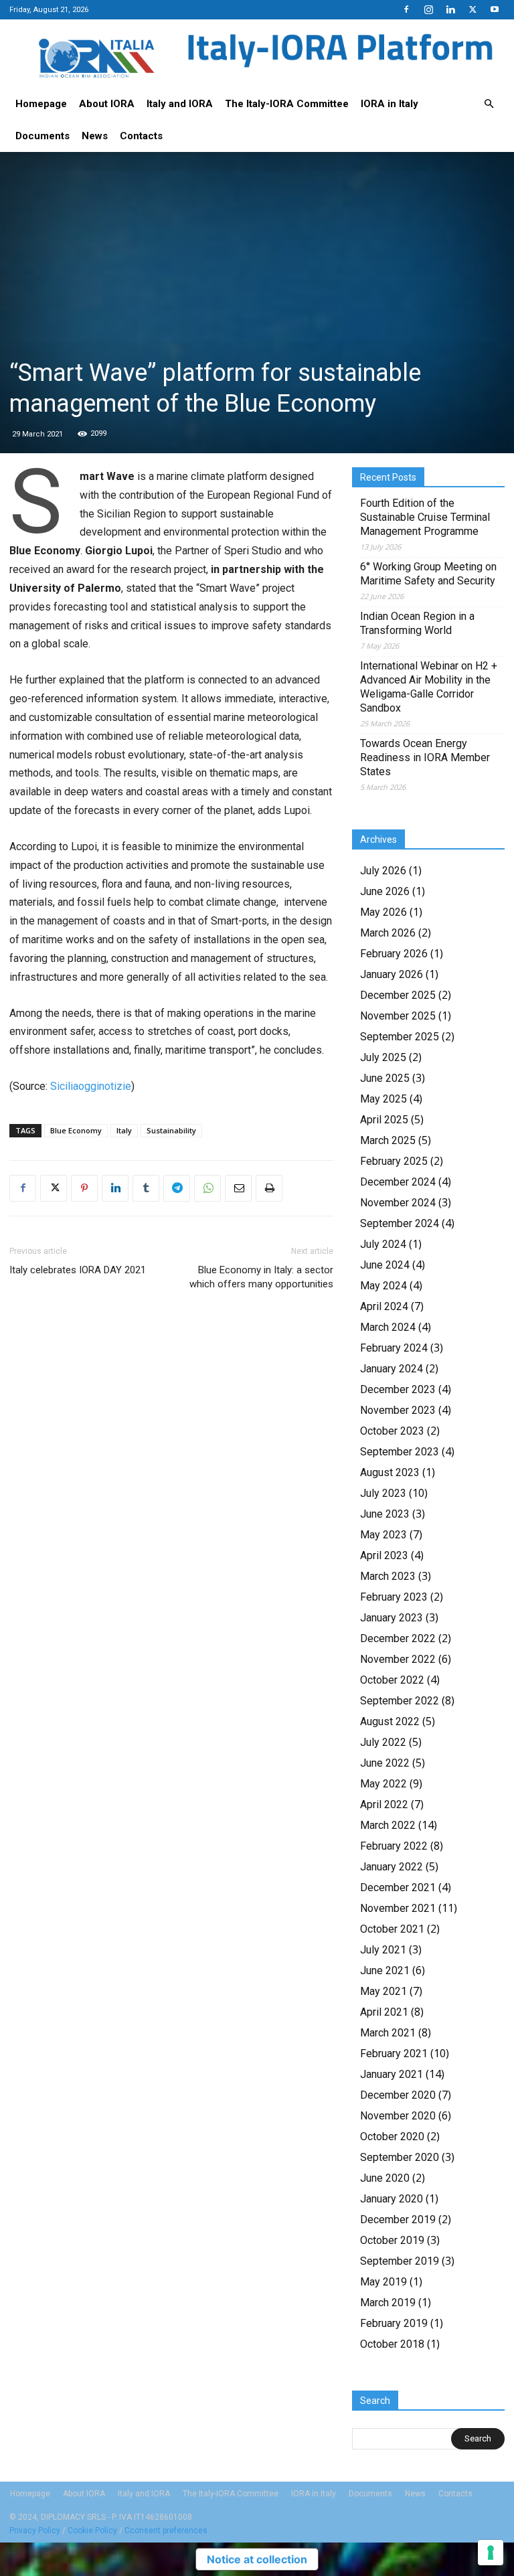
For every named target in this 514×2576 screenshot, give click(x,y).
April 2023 (384, 1555)
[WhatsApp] (207, 1188)
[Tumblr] (146, 1188)
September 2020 (400, 2157)
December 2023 (398, 1389)
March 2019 (388, 2303)
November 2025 (398, 1016)
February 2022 (394, 1846)
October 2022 (392, 1680)
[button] (489, 104)
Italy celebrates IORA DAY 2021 (78, 1270)
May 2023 (383, 1535)
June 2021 (385, 1970)
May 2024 (383, 1286)
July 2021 (383, 1950)
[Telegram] (177, 1188)
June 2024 (385, 1265)
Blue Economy (76, 1130)
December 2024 (398, 1182)
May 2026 (383, 912)
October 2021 (392, 1929)
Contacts (141, 136)
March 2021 (388, 2033)
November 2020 (398, 2116)
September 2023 (400, 1452)
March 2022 (388, 1825)
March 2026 (388, 933)
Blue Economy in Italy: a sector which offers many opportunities (261, 1277)
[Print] (269, 1188)
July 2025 (383, 1057)
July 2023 (383, 1493)
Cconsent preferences (166, 2530)
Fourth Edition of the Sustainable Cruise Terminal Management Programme (425, 517)
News (95, 136)
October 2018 (392, 2344)
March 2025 (388, 1140)
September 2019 (400, 2261)
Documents (42, 136)
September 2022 (400, 1701)
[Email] (238, 1188)
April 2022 (384, 1804)
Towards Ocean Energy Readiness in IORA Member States (425, 757)
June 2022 (385, 1763)
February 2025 (394, 1161)
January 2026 (392, 974)
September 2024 (400, 1223)
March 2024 (388, 1327)
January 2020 (392, 2199)
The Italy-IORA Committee (287, 104)
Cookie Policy (92, 2530)
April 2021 (384, 2012)
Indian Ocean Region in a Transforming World (417, 623)
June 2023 (385, 1514)
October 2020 (392, 2137)
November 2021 (398, 1908)
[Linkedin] (450, 9)
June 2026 (385, 891)
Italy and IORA (180, 104)
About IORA (107, 104)
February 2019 (394, 2323)
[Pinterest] (84, 1188)
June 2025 (385, 1078)
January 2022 (392, 1867)
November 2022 (398, 1659)
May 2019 (383, 2282)
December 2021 (398, 1887)
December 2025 (398, 995)
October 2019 (392, 2240)
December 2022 (398, 1638)
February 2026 (394, 954)
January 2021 (392, 2074)
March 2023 (388, 1576)
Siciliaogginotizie (91, 1086)
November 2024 (398, 1203)
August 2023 (390, 1472)
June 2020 (385, 2178)
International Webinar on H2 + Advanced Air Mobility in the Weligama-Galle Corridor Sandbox (429, 687)
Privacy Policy (35, 2530)
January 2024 (392, 1369)
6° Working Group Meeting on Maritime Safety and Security (428, 574)
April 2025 (384, 1120)
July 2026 (383, 871)
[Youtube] (495, 9)
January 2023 (392, 1618)
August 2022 (390, 1721)
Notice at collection (257, 2559)
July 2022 (383, 1742)
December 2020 (398, 2095)
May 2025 (383, 1099)
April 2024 (384, 1306)
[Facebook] (406, 9)
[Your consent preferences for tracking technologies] (491, 2553)
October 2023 (392, 1431)
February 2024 (394, 1348)
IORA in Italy (390, 104)
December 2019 (398, 2220)
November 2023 (398, 1410)
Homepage (41, 104)
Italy (124, 1130)
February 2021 (394, 2054)
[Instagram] (428, 9)
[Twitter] (473, 9)
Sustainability (171, 1130)
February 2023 (394, 1597)
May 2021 (383, 1991)
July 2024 (383, 1244)
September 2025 (400, 1037)
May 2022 (383, 1784)
